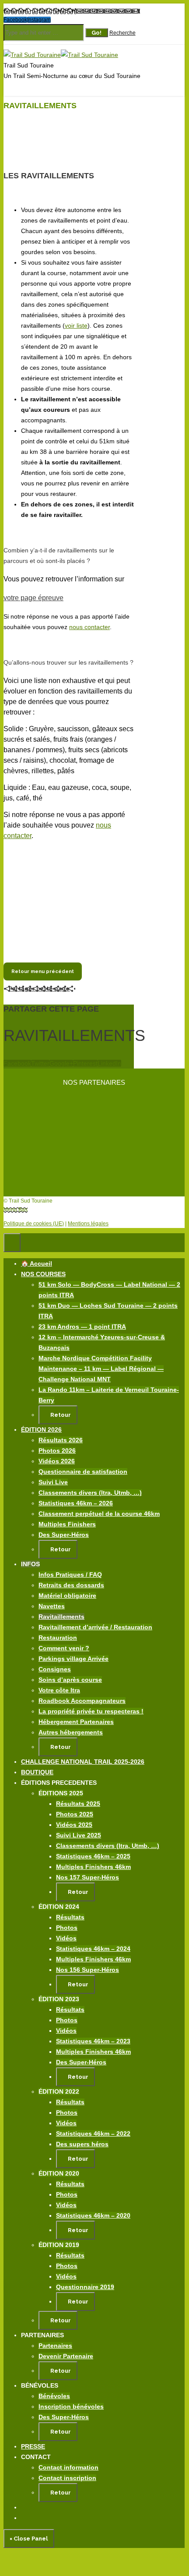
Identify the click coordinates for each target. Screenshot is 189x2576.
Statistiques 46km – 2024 (93, 1949)
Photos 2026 (57, 1451)
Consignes (55, 1669)
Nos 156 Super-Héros (87, 1970)
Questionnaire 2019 (85, 2287)
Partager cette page (39, 989)
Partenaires (55, 2346)
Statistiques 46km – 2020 (93, 2215)
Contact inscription (67, 2478)
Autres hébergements (71, 1732)
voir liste (76, 326)
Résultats (70, 1917)
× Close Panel (29, 2539)
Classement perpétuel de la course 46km (99, 1514)
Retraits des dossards (71, 1585)
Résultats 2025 (78, 1804)
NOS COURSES (43, 1274)
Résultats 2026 (61, 1440)
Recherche (122, 33)
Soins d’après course (70, 1680)
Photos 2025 (75, 1814)
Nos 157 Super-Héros (87, 1877)
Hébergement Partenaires (76, 1722)
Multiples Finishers (67, 1524)
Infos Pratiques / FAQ (70, 1575)
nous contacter (89, 627)
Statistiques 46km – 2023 (93, 2041)
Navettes (52, 1606)
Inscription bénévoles (71, 2406)
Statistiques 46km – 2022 (93, 2134)
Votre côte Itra (59, 1690)
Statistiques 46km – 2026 (76, 1503)
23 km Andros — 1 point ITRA (82, 1327)
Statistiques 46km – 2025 (93, 1856)
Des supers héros (82, 2144)
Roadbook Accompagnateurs (82, 1701)
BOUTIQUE (37, 1772)
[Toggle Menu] (12, 1243)
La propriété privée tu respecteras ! (91, 1711)
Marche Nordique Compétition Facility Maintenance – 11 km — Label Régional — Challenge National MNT (101, 1369)
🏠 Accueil (37, 1263)
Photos (67, 1928)
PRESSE (33, 2446)
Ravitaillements (61, 1617)
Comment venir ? (64, 1648)
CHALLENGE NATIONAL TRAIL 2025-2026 (83, 1762)
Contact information (68, 2467)
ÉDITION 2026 (41, 1430)
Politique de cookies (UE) (34, 1224)
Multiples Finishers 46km (93, 1867)
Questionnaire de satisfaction (83, 1472)
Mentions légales (88, 1224)
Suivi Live (53, 1482)
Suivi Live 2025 (79, 1835)
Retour (60, 1415)
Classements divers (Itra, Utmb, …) (90, 1493)
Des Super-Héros (64, 1535)
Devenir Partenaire (66, 2356)
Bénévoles (54, 2396)
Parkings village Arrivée (73, 1659)
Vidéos (66, 1938)
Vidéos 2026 (57, 1461)
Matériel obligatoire (67, 1596)
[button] (68, 1274)
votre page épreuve (33, 598)
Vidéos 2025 (74, 1825)
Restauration (58, 1638)
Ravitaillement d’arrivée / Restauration (95, 1627)
